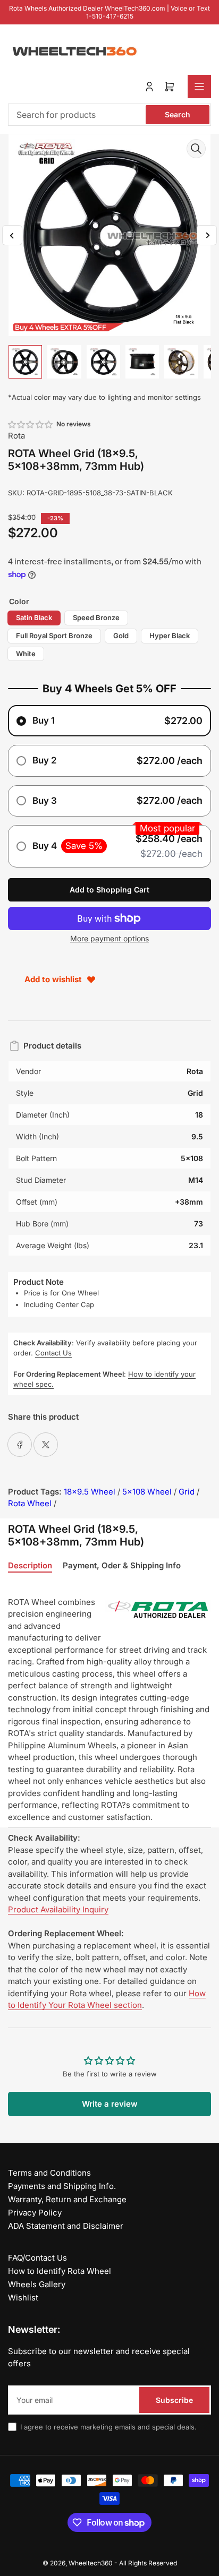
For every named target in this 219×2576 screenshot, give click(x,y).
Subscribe (174, 2400)
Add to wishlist (53, 979)
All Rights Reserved (148, 2563)
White (26, 654)
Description (30, 1566)
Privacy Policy (35, 2213)
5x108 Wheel (147, 1492)
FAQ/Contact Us (37, 2258)
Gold (121, 636)
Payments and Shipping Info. (62, 2186)
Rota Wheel (30, 1503)
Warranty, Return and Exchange (67, 2199)
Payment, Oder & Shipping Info (122, 1566)
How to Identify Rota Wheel (60, 2271)
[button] (31, 424)
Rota (16, 436)
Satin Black (34, 617)
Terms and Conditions (49, 2173)
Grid (187, 1492)
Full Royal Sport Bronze (54, 636)
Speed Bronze (96, 617)
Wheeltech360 (91, 2563)
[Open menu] (199, 87)
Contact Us (53, 1353)
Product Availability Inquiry (58, 1909)
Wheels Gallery (37, 2284)
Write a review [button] (110, 2104)
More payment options (109, 938)
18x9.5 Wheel (90, 1492)
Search (178, 114)
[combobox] (109, 115)
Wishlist (23, 2298)
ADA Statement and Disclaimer (66, 2226)
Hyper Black (170, 636)
